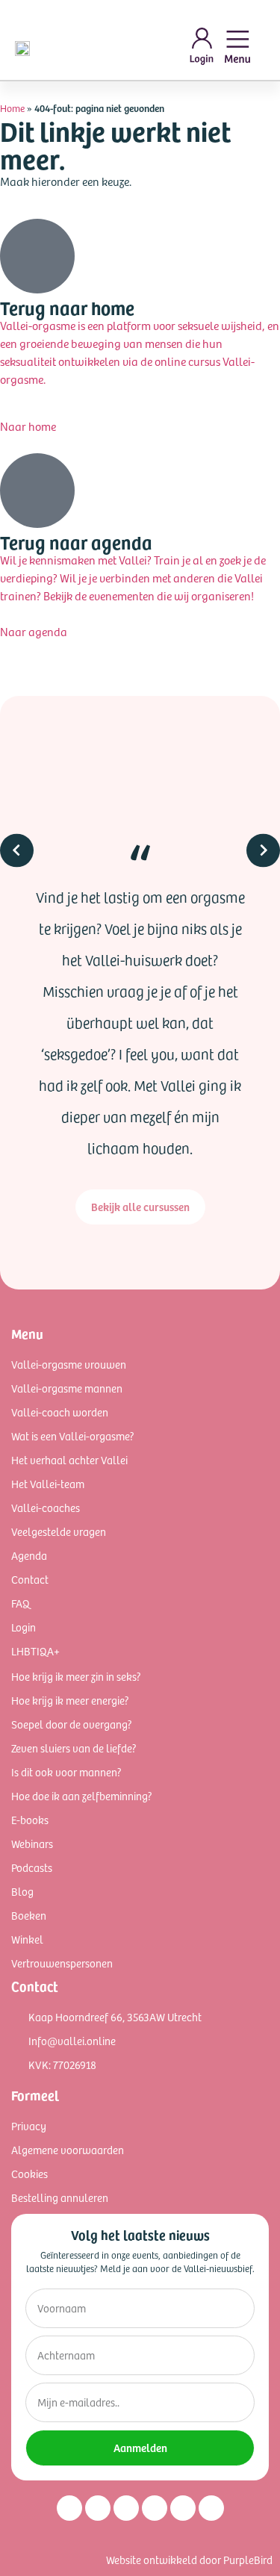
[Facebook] (98, 2508)
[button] (17, 981)
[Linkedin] (126, 2508)
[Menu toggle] (237, 47)
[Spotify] (183, 2508)
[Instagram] (69, 2508)
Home (12, 108)
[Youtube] (155, 2508)
